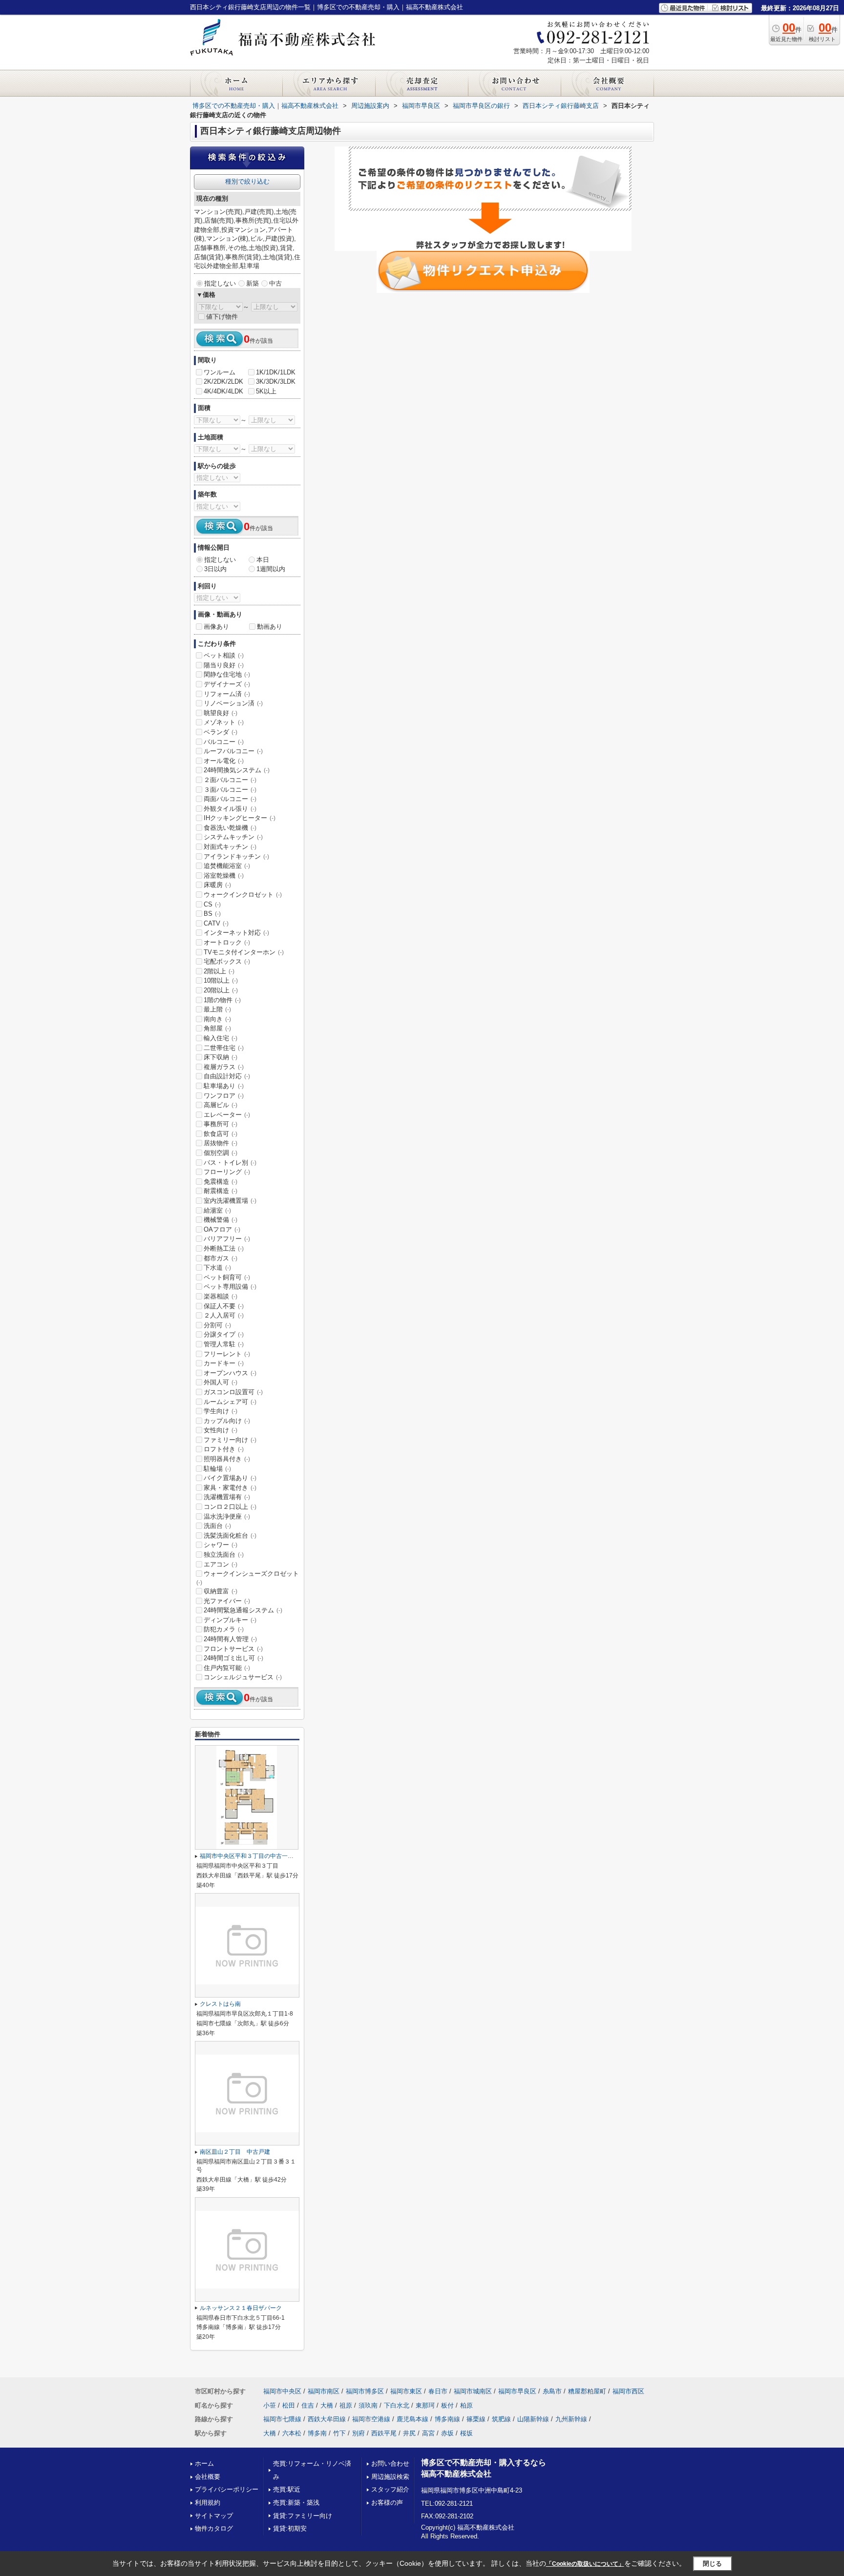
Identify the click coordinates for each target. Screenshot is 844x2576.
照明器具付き (227, 1459)
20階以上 (221, 990)
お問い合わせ (390, 2463)
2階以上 (219, 971)
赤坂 (447, 2433)
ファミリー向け (230, 1440)
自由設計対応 (227, 1076)
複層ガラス (224, 1067)
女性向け (221, 1430)
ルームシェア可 (230, 1402)
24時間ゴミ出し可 (233, 1658)
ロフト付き (224, 1449)
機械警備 (221, 1220)
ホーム (204, 2463)
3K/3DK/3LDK (276, 381)
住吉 (308, 2405)
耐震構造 (221, 1191)
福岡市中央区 (282, 2391)
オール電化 (224, 761)
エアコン (221, 1564)
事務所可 (221, 1124)
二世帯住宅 (224, 1048)
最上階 (217, 1009)
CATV (216, 923)
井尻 (409, 2433)
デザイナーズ (227, 684)
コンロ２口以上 (230, 1507)
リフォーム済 (227, 694)
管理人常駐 (224, 1344)
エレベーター (227, 1115)
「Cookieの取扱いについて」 (585, 2564)
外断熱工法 (224, 1248)
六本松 (292, 2433)
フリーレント (227, 1354)
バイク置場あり (230, 1478)
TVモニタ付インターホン (244, 952)
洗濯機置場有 (227, 1497)
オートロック (227, 942)
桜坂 (466, 2433)
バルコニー (224, 742)
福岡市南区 (324, 2391)
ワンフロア (224, 1096)
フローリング (227, 1172)
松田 (289, 2405)
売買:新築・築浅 (296, 2503)
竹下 (339, 2433)
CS (212, 904)
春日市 (438, 2391)
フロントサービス (233, 1649)
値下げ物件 (222, 317)
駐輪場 (217, 1469)
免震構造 (221, 1182)
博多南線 (447, 2419)
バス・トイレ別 (230, 1163)
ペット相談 (224, 655)
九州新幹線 (571, 2419)
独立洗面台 (224, 1555)
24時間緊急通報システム (243, 1610)
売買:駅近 (287, 2489)
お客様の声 (387, 2503)
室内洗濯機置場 (230, 1201)
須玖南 (368, 2405)
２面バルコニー (230, 780)
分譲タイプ (224, 1334)
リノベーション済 (233, 703)
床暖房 (217, 885)
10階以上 (221, 980)
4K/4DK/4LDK (223, 391)
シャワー (221, 1545)
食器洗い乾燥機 (230, 828)
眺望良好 (221, 713)
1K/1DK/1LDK (276, 372)
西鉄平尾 (384, 2433)
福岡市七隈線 (282, 2419)
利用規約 (208, 2503)
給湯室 (217, 1210)
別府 (359, 2433)
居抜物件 (221, 1143)
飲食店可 (221, 1134)
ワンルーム (220, 372)
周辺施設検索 (390, 2477)
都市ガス (221, 1258)
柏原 (466, 2405)
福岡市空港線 (371, 2419)
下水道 (217, 1267)
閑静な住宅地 (227, 674)
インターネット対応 (236, 933)
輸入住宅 (221, 1038)
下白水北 (397, 2405)
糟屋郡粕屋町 (587, 2391)
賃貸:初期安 (290, 2528)
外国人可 (221, 1382)
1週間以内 (271, 569)
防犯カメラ (224, 1629)
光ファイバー (227, 1601)
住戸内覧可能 (227, 1668)
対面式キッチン (230, 847)
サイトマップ (214, 2516)
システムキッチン (233, 837)
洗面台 (217, 1526)
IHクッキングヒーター (240, 818)
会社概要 (208, 2477)
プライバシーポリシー (227, 2489)
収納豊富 (221, 1591)
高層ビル (221, 1105)
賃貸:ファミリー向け (303, 2516)
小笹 (270, 2405)
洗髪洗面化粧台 (230, 1535)
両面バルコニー (230, 799)
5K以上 (266, 391)
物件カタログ (214, 2528)
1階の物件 (222, 1000)
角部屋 (217, 1028)
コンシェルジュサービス (243, 1677)
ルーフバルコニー (233, 751)
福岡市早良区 (517, 2391)
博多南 (317, 2433)
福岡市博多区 (365, 2391)
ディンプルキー (230, 1620)
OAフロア (222, 1229)
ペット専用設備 (230, 1287)
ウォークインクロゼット (243, 895)
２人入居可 (224, 1315)
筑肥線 (501, 2419)
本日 (263, 560)
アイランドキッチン (236, 856)
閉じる (712, 2563)
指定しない (220, 283)
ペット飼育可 (227, 1277)
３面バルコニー (230, 790)
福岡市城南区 (473, 2391)
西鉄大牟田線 (327, 2419)
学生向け (221, 1411)
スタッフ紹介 (390, 2489)
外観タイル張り (230, 809)
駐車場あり (224, 1086)
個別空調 (221, 1153)
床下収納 (221, 1057)
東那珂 (425, 2405)
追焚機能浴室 (227, 866)
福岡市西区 (628, 2391)
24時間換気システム (237, 770)
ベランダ (221, 732)
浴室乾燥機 (224, 876)
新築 (253, 283)
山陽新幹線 (533, 2419)
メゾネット (224, 722)
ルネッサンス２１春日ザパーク (241, 2308)
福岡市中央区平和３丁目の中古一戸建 (250, 1856)
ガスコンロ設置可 (233, 1392)
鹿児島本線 (412, 2419)
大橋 (327, 2405)
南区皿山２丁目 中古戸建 (235, 2152)
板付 (447, 2405)
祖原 (346, 2405)
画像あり (216, 627)
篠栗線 (476, 2419)
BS (212, 914)
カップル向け (227, 1421)
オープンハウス (230, 1373)
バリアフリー (227, 1239)
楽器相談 (221, 1296)
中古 (275, 283)
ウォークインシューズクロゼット (248, 1578)
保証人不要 (224, 1306)
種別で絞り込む (247, 181)
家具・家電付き (230, 1488)
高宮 (428, 2433)
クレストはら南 (220, 2004)
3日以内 (215, 569)
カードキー (224, 1363)
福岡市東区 (406, 2391)
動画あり (270, 627)
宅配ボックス (227, 961)
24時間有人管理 (230, 1639)
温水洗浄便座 (227, 1516)
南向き (217, 1019)
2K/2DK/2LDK (223, 381)
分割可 (217, 1325)
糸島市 (552, 2391)
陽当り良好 (224, 665)
